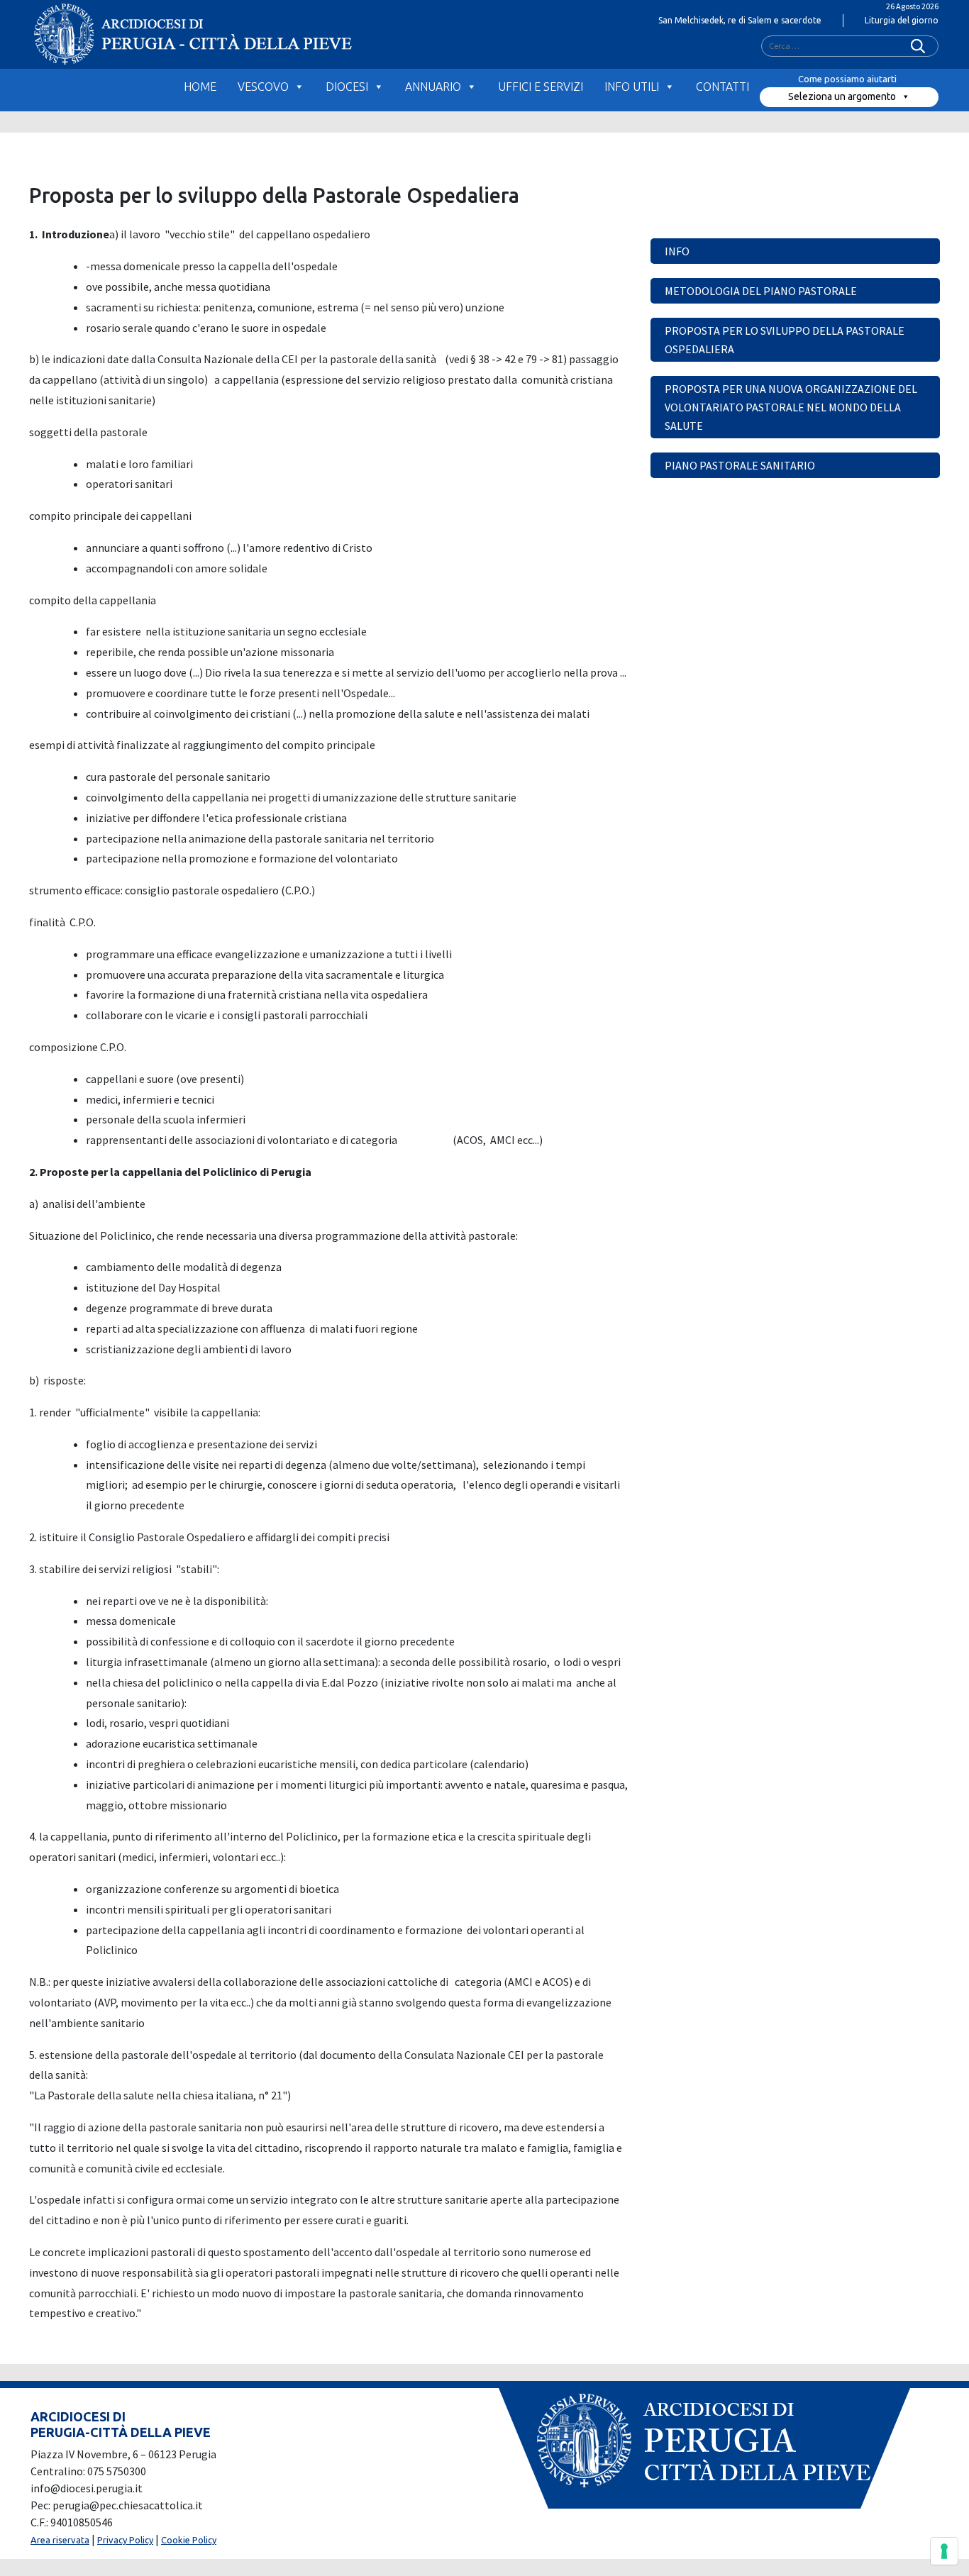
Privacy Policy (125, 2540)
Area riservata (60, 2540)
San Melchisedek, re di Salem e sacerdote (740, 20)
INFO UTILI (632, 87)
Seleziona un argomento (842, 96)
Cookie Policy (189, 2540)
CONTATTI (722, 87)
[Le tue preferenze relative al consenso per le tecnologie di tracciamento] (944, 2551)
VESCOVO (263, 87)
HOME (200, 87)
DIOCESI (347, 87)
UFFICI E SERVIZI (541, 87)
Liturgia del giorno (902, 20)
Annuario (433, 87)
